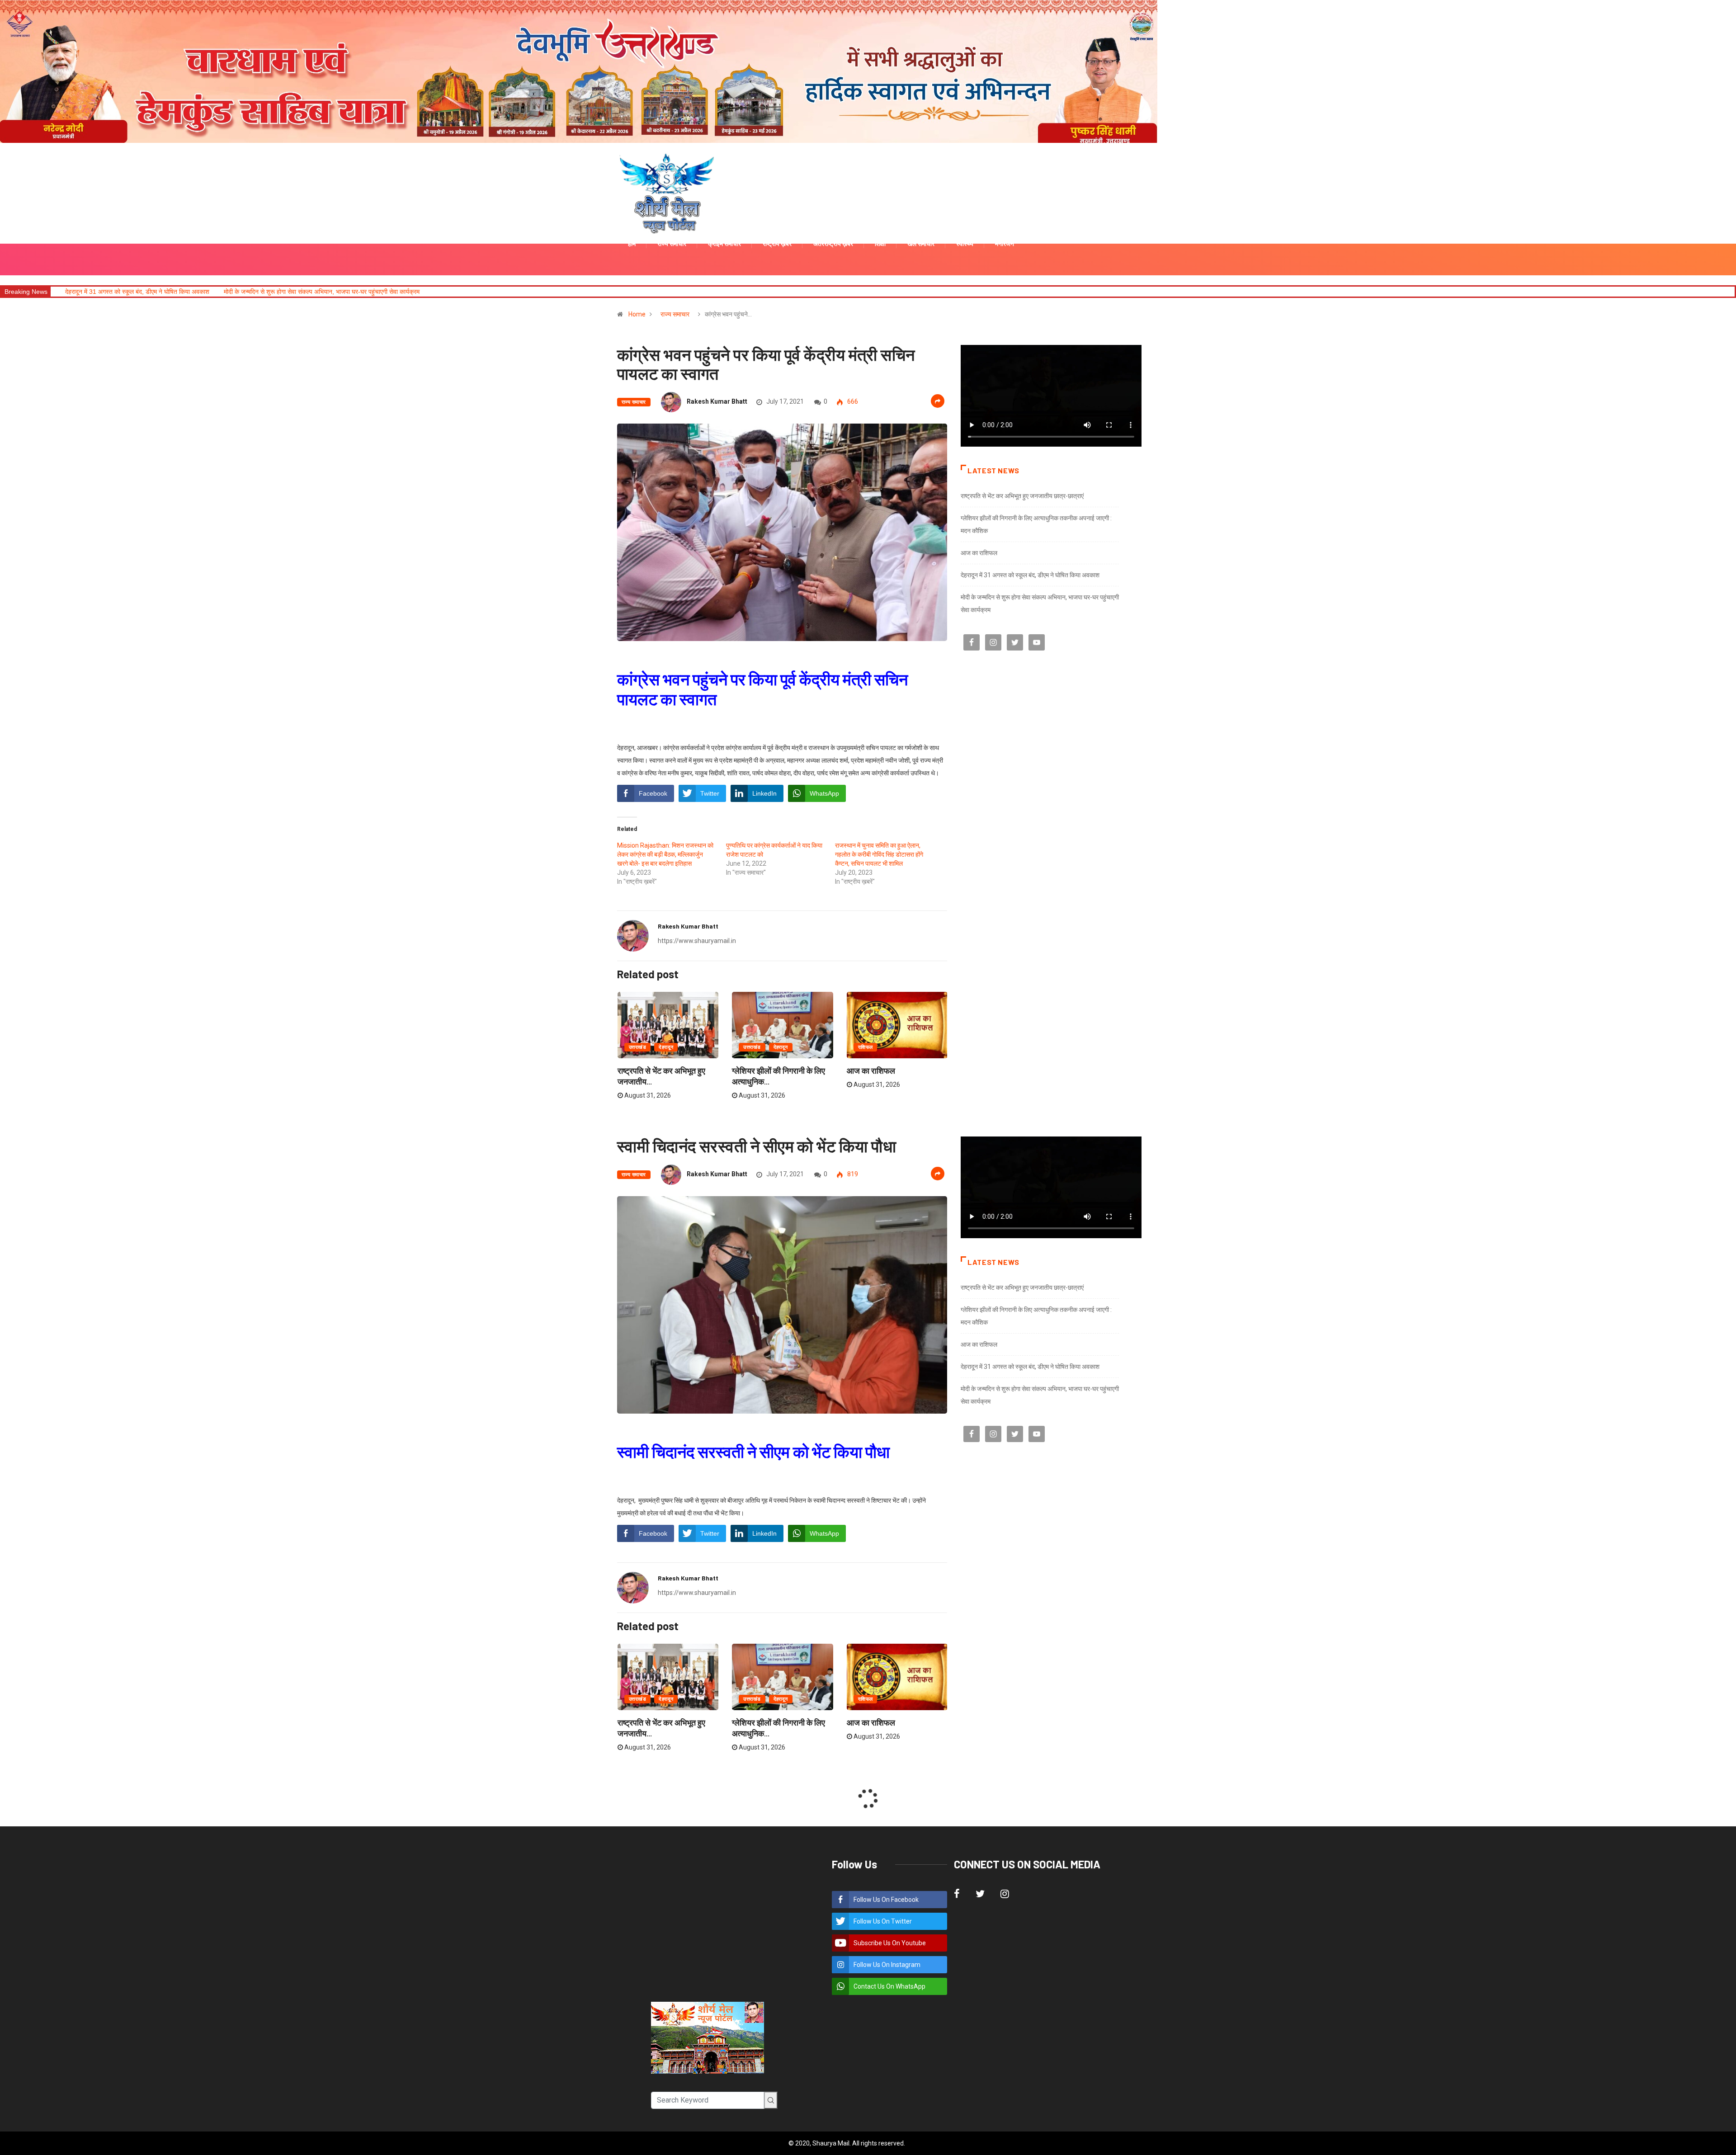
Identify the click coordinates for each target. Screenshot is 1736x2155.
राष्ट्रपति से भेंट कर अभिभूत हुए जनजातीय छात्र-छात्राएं (1022, 496)
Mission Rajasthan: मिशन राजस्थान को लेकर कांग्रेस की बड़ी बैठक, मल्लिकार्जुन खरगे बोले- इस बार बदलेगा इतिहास (665, 854)
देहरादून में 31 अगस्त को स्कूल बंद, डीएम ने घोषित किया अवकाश (1030, 575)
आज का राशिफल (871, 1070)
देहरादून (666, 1047)
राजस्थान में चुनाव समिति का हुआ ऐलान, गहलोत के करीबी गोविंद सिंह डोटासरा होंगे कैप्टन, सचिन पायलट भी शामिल (879, 854)
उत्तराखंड (637, 1047)
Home (637, 314)
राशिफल (866, 1047)
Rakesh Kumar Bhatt (717, 401)
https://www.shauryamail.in (697, 941)
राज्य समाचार (675, 314)
